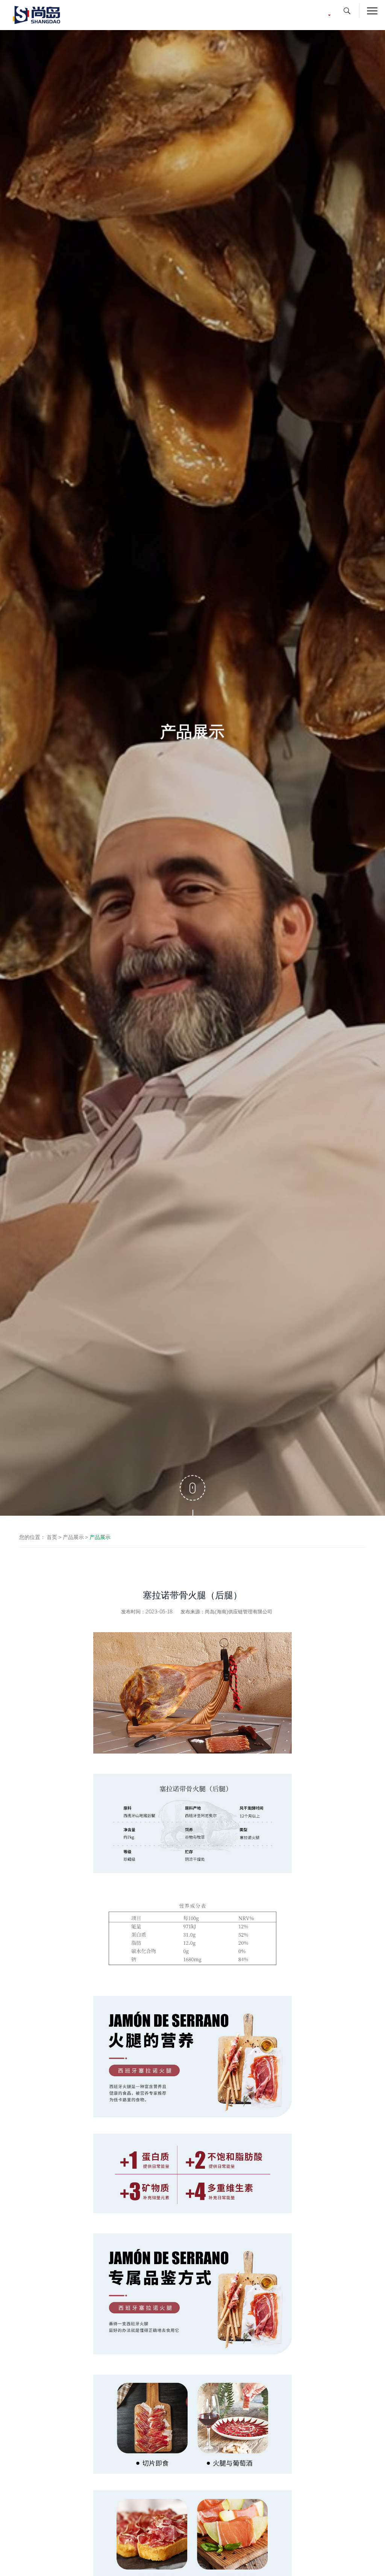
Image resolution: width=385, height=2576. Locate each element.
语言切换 (315, 15)
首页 (52, 1537)
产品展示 (73, 1537)
